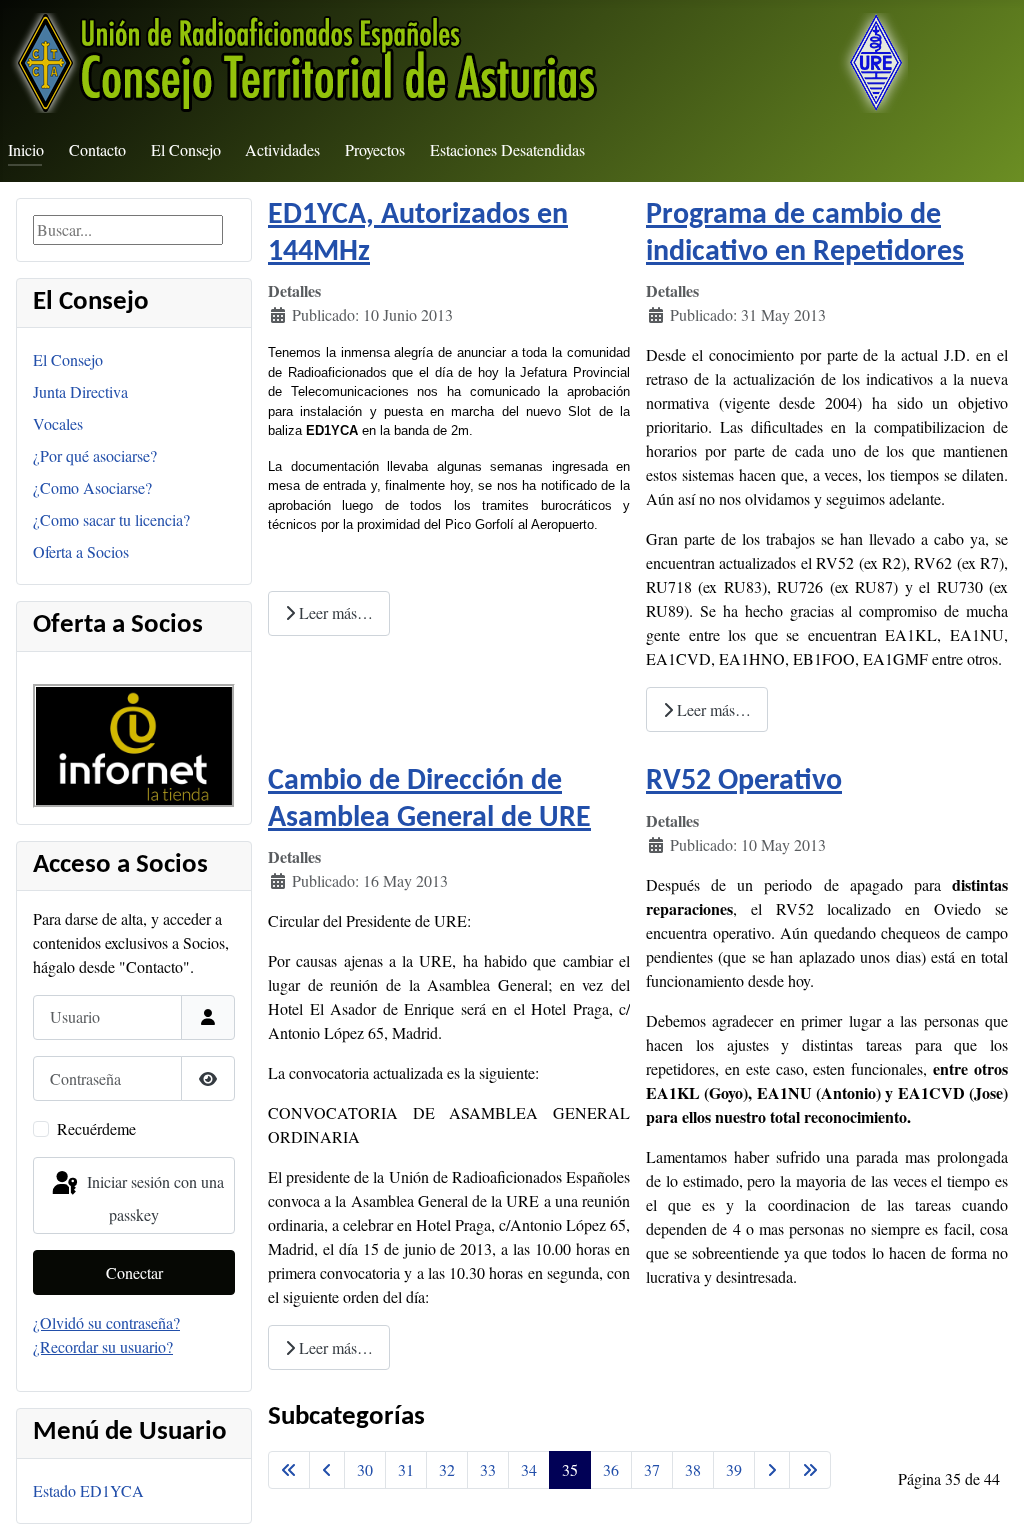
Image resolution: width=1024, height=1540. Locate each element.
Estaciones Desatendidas (507, 149)
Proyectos (375, 149)
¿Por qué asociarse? (95, 455)
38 (693, 1469)
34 (529, 1469)
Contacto (97, 149)
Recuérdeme (96, 1128)
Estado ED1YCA (88, 1490)
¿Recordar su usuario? (103, 1346)
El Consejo (186, 149)
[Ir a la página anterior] (327, 1470)
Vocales (58, 423)
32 (447, 1469)
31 (406, 1469)
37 (652, 1469)
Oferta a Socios (81, 551)
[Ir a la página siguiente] (772, 1470)
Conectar (134, 1272)
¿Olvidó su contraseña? (106, 1322)
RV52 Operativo (744, 781)
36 (611, 1469)
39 (734, 1469)
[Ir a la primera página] (289, 1470)
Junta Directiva (80, 391)
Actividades (282, 149)
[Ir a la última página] (810, 1470)
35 (570, 1469)
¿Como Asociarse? (92, 487)
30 (365, 1469)
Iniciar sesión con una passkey (153, 1197)
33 (488, 1469)
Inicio (26, 149)
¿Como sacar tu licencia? (111, 519)
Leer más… (334, 612)
